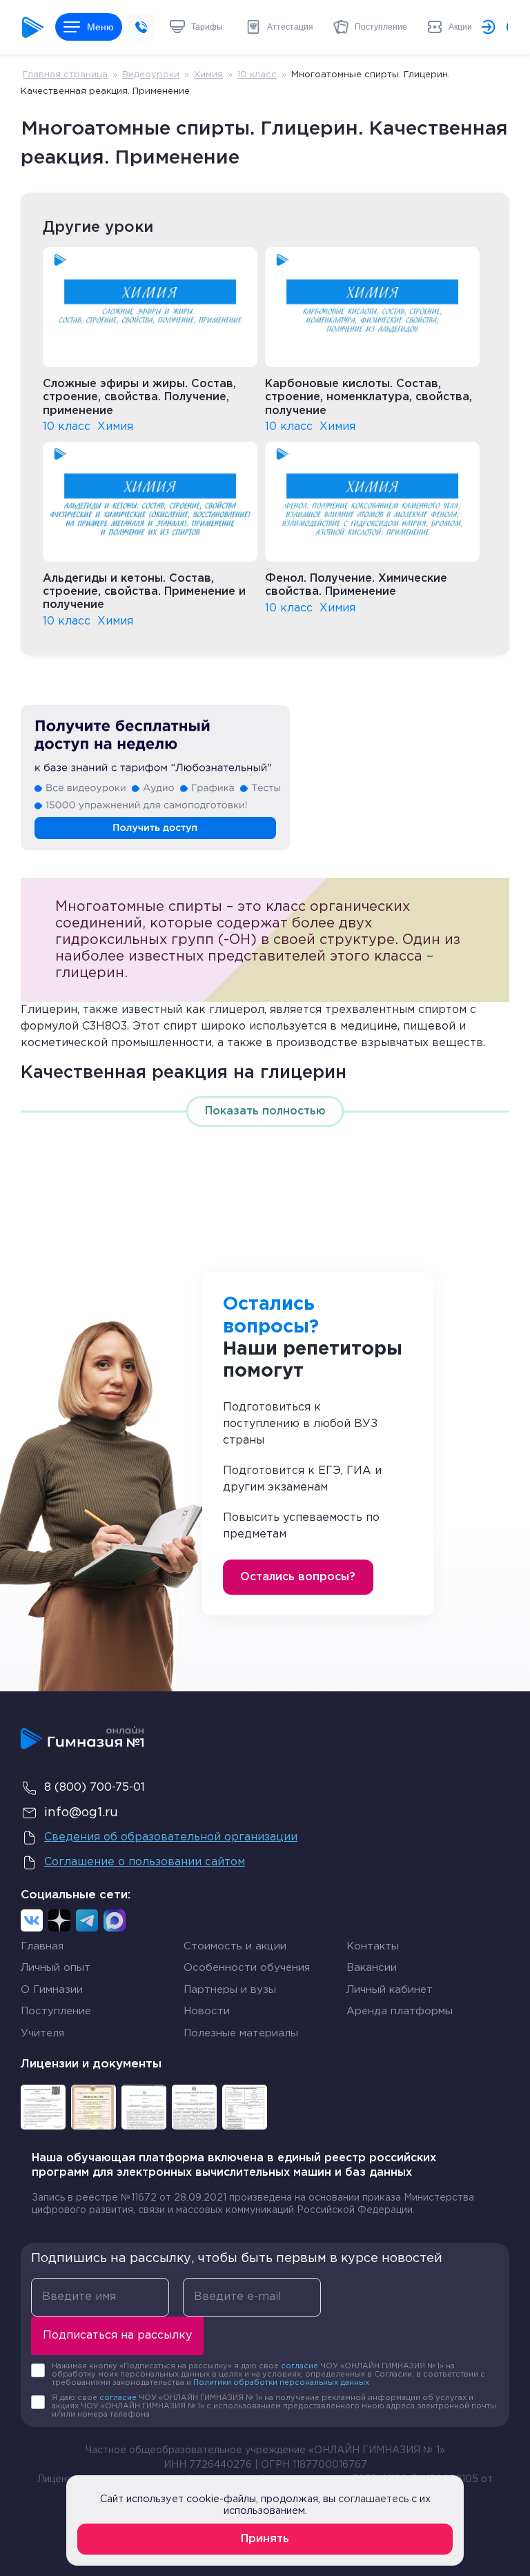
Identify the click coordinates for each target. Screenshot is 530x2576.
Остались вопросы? (298, 1577)
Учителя (42, 2033)
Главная (42, 1946)
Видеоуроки (151, 75)
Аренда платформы (400, 2009)
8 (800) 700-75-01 (95, 1788)
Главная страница (65, 75)
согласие (300, 2366)
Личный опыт (56, 1968)
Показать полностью (265, 1111)
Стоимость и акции (235, 1946)
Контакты (373, 1946)
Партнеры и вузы (230, 1990)
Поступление (56, 2011)
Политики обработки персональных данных (281, 2383)
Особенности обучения (247, 1968)
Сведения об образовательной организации (171, 1837)
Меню (100, 27)
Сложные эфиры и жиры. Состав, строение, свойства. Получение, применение (139, 397)
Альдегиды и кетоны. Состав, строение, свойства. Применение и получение (144, 592)
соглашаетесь (373, 2499)
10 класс (257, 75)
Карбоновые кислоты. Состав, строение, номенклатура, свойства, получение (369, 397)
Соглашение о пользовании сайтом (145, 1862)
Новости (207, 2011)
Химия (208, 75)
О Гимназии (52, 1990)
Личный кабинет (390, 1990)
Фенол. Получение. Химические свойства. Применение (356, 585)
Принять (265, 2539)
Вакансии (372, 1968)
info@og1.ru (81, 1813)
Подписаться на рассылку (117, 2336)
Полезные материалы (241, 2033)
